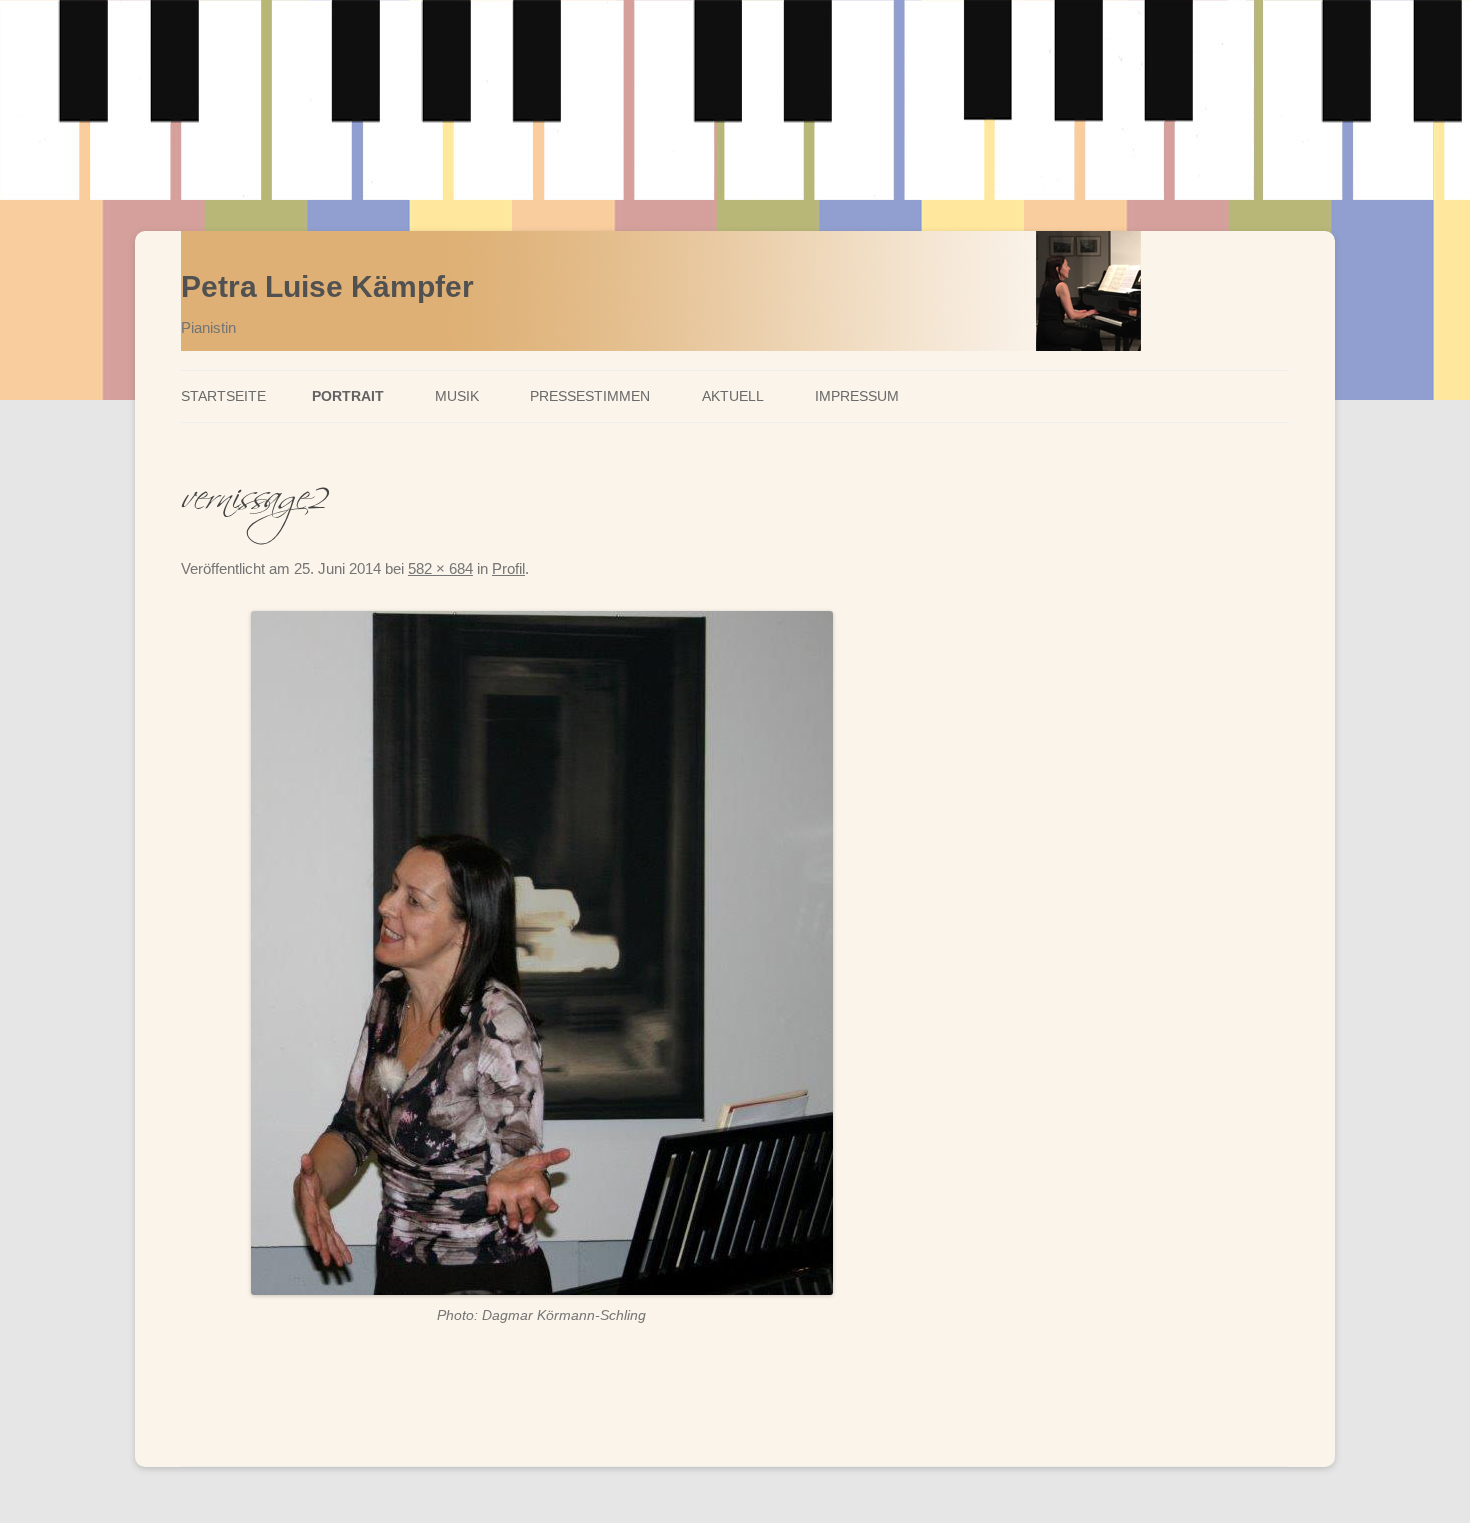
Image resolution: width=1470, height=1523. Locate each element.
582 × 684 (440, 568)
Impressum (857, 396)
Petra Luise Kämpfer (327, 286)
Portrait (348, 396)
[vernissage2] (541, 953)
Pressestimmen (590, 396)
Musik (457, 396)
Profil (508, 568)
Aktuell (733, 396)
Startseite (223, 396)
